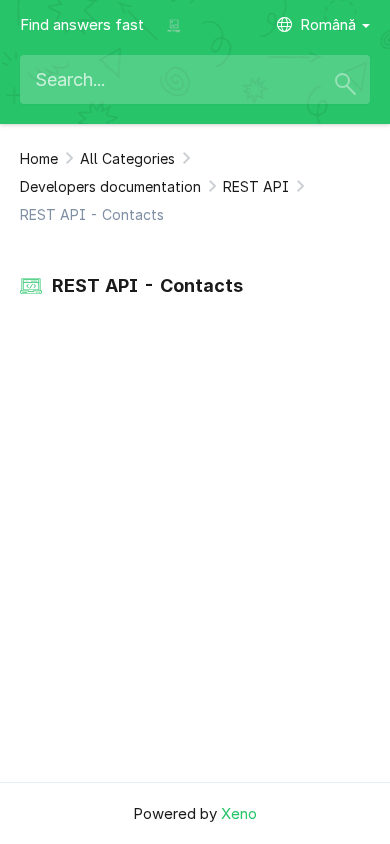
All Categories (127, 158)
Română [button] (330, 24)
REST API (256, 186)
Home (39, 158)
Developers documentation (110, 186)
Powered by (195, 813)
